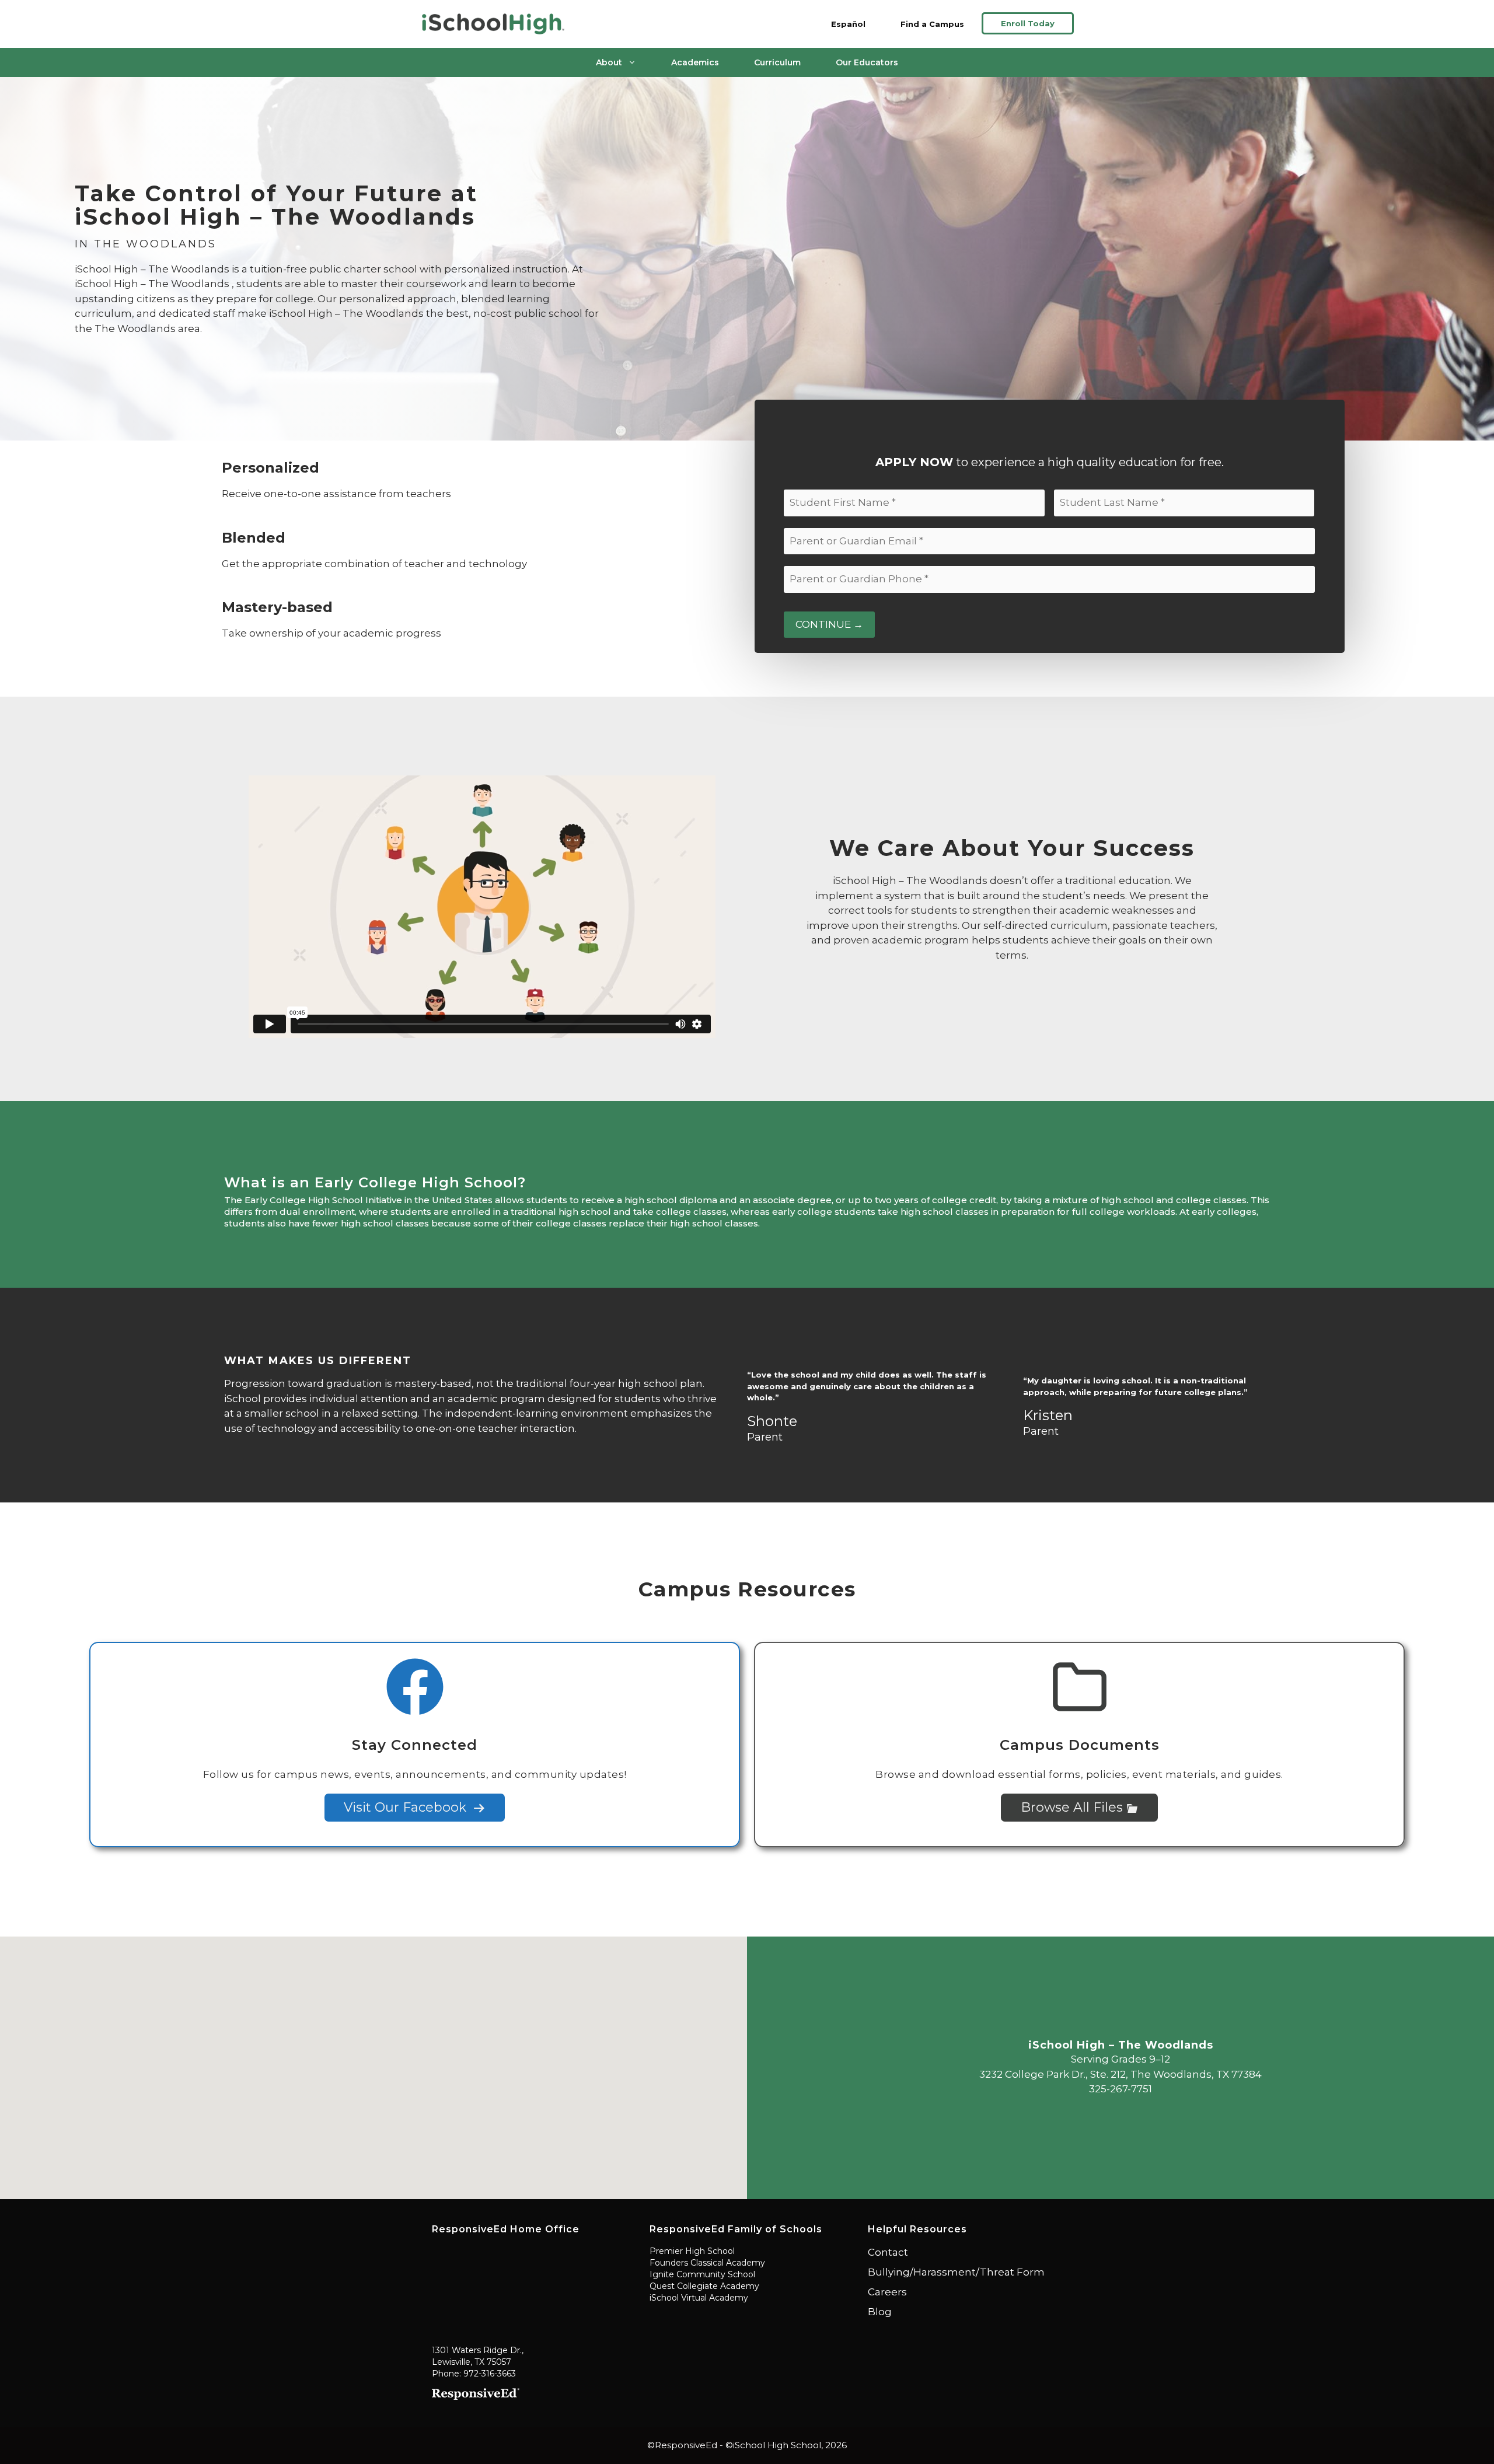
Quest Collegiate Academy (704, 2286)
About (609, 62)
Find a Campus (932, 24)
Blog (880, 2312)
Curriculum (777, 62)
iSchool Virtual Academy (699, 2298)
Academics (695, 62)
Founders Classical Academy (707, 2263)
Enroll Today (1028, 23)
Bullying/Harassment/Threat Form (956, 2272)
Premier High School (692, 2251)
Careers (887, 2292)
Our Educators (867, 62)
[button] (373, 2061)
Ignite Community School (702, 2274)
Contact (888, 2252)
